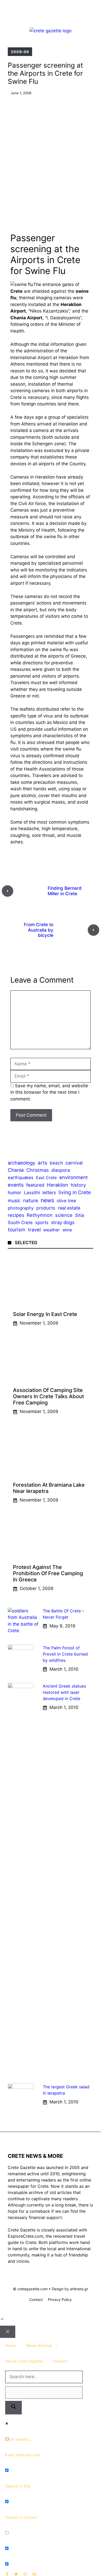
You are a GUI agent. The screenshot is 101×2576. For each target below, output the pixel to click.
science (64, 1215)
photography (21, 1208)
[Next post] (93, 930)
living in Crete (75, 1192)
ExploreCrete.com (26, 2236)
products (46, 1208)
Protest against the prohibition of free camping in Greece (48, 1573)
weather (52, 1230)
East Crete (46, 1178)
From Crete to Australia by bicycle (39, 930)
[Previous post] (8, 891)
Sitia (80, 1215)
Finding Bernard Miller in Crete (65, 891)
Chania (16, 1170)
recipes (16, 1215)
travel (34, 1230)
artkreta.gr (79, 2289)
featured (35, 1185)
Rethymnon (40, 1215)
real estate (69, 1208)
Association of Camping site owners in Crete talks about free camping (48, 1396)
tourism (17, 1230)
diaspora (61, 1170)
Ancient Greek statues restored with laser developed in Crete (64, 1692)
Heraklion (57, 1185)
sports (42, 1222)
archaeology (21, 1163)
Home (11, 2346)
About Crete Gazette (24, 2361)
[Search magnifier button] (13, 2408)
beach (56, 1163)
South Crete (20, 1223)
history (78, 1185)
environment (74, 1177)
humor (15, 1192)
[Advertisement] (51, 157)
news (47, 1200)
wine (67, 1230)
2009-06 (20, 52)
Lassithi (32, 1192)
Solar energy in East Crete (45, 1314)
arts (42, 1163)
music (14, 1201)
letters (49, 1192)
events (16, 1185)
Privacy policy (60, 2300)
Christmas (38, 1170)
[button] (2, 2319)
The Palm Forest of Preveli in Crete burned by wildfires (65, 1654)
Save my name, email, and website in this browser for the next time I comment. (49, 1092)
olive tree (66, 1201)
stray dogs (63, 1222)
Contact (36, 2300)
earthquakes (21, 1178)
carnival (74, 1163)
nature (31, 1201)
